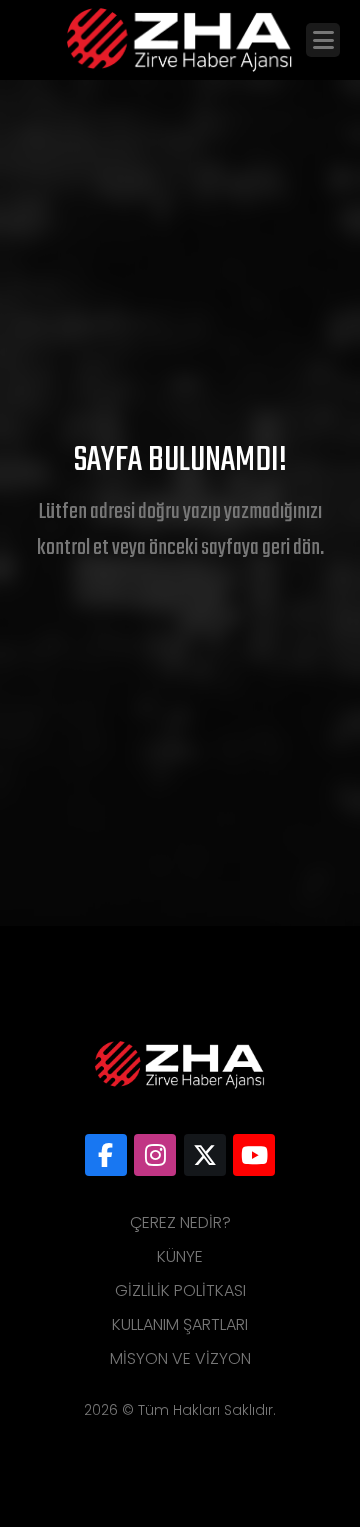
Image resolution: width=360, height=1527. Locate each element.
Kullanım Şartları (180, 1324)
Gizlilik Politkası (180, 1290)
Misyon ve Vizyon (180, 1358)
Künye (180, 1256)
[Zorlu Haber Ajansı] (106, 1155)
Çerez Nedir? (180, 1222)
